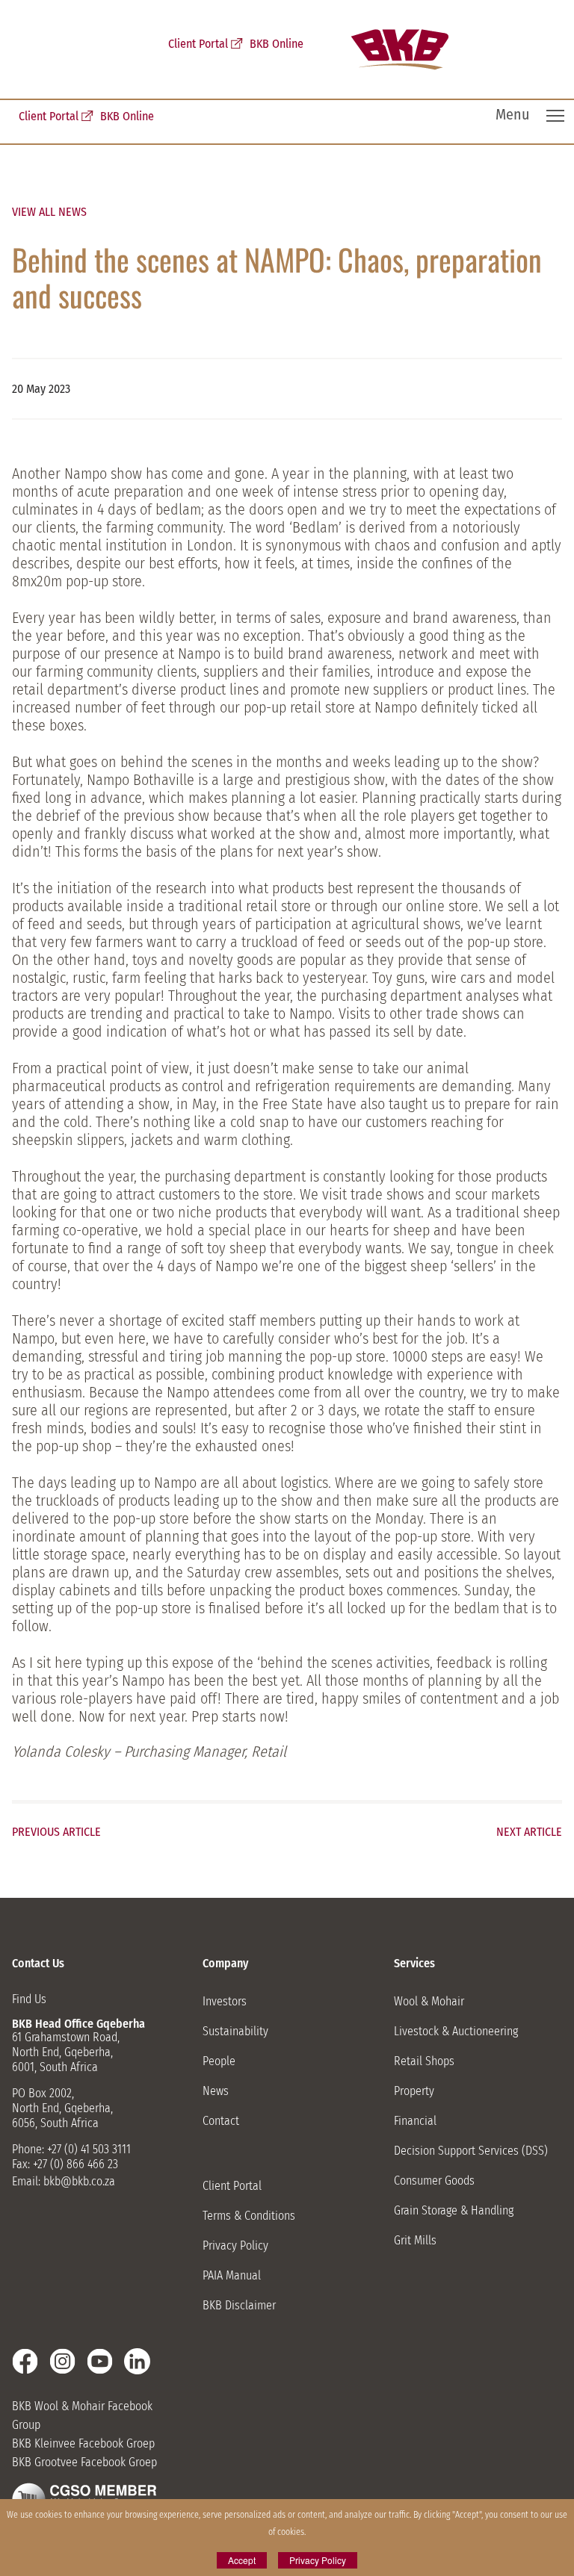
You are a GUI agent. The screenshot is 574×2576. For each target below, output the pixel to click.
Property (414, 2091)
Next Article (529, 1832)
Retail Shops (424, 2061)
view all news (49, 212)
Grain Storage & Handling (454, 2210)
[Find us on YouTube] (100, 2361)
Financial (415, 2121)
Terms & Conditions (249, 2216)
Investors (225, 2001)
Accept (242, 2560)
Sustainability (235, 2031)
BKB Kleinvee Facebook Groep (83, 2443)
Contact (221, 2121)
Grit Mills (415, 2240)
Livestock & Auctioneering (456, 2031)
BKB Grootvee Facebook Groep (84, 2462)
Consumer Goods (434, 2181)
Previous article (56, 1832)
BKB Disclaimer (239, 2305)
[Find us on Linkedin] (137, 2361)
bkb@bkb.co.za (79, 2181)
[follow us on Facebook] (25, 2361)
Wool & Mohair (429, 2001)
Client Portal (49, 116)
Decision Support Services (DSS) (471, 2151)
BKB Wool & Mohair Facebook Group (82, 2415)
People (219, 2061)
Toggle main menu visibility (556, 115)
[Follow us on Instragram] (62, 2361)
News (216, 2091)
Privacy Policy (235, 2246)
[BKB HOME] (399, 50)
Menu (512, 114)
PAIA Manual (232, 2275)
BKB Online (127, 116)
